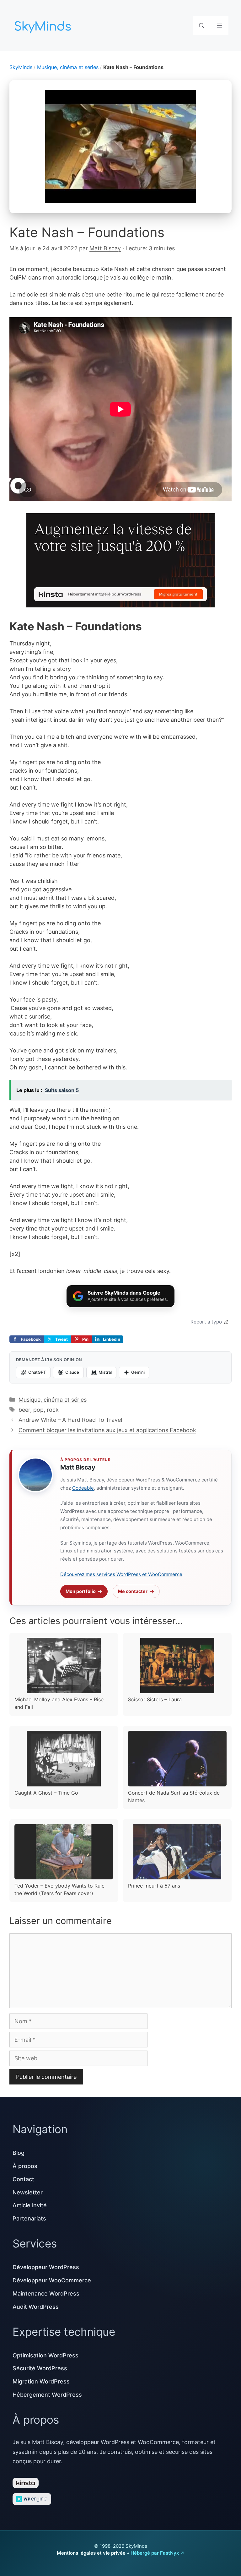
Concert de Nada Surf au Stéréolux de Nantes (174, 1796)
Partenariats (29, 2218)
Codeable (83, 1488)
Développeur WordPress (46, 2267)
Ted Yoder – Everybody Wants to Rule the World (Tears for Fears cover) (59, 1889)
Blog (19, 2153)
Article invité (30, 2205)
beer (24, 1410)
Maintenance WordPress (46, 2293)
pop (38, 1410)
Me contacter (133, 1591)
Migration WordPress (41, 2381)
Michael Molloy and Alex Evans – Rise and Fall (59, 1703)
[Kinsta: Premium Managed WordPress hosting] (120, 561)
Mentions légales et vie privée (91, 2553)
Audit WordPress (36, 2307)
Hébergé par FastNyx (155, 2553)
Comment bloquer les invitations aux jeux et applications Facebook (107, 1430)
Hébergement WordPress (47, 2395)
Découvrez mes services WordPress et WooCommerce (121, 1574)
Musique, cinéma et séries (68, 67)
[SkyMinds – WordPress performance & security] (44, 25)
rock (53, 1410)
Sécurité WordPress (40, 2368)
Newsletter (28, 2192)
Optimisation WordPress (46, 2355)
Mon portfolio (81, 1591)
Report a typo (206, 1322)
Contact (23, 2179)
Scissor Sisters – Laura (155, 1699)
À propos (25, 2166)
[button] (202, 26)
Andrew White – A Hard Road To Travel (70, 1420)
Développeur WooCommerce (52, 2280)
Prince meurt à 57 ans (154, 1886)
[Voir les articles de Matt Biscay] (35, 1475)
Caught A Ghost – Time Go (46, 1793)
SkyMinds (21, 67)
